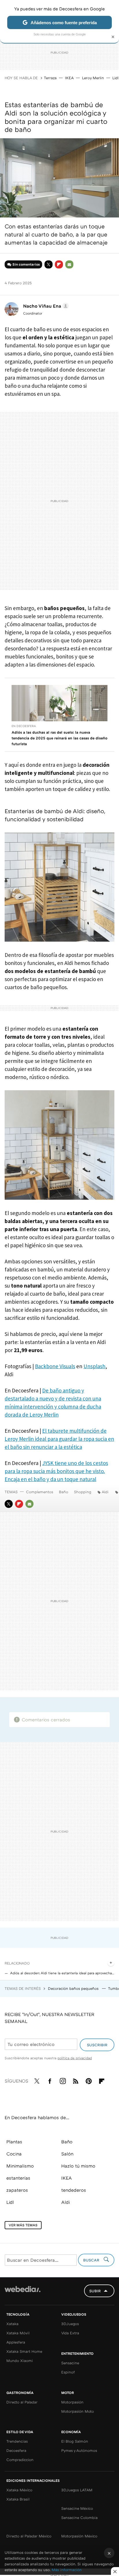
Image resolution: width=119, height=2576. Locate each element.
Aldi (105, 1492)
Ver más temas (23, 2225)
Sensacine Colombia (79, 2518)
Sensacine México (77, 2508)
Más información (67, 2570)
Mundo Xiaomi (20, 2361)
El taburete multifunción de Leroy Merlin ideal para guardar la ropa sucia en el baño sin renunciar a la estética (59, 1439)
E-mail (69, 264)
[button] (45, 306)
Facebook (50, 2080)
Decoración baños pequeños (74, 1988)
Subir (95, 2291)
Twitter (49, 264)
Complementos (40, 1492)
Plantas (14, 2142)
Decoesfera (16, 2450)
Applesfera (16, 2342)
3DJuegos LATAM (77, 2490)
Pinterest (89, 2080)
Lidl (115, 78)
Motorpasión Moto (78, 2411)
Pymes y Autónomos (79, 2450)
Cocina (14, 2154)
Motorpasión (72, 2402)
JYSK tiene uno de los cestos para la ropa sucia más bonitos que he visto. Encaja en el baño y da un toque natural (56, 1471)
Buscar (92, 2260)
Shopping (83, 1492)
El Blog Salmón (75, 2441)
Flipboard (59, 264)
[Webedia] (23, 2293)
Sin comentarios (26, 264)
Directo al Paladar (22, 2402)
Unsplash (94, 1366)
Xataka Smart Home (24, 2351)
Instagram (63, 2080)
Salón (67, 2154)
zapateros (17, 2190)
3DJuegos (70, 2324)
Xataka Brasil (18, 2499)
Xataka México (19, 2490)
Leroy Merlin (93, 78)
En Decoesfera (24, 726)
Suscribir (97, 2045)
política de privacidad (75, 2058)
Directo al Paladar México (29, 2536)
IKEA (69, 78)
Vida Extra (70, 2333)
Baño (64, 1492)
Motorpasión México (79, 2536)
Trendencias (17, 2441)
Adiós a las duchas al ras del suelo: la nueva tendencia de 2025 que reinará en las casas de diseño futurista (59, 738)
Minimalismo (20, 2166)
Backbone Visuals (55, 1366)
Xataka (12, 2324)
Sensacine (70, 2363)
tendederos (74, 2190)
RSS (76, 2080)
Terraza (50, 78)
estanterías (18, 2178)
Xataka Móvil (18, 2333)
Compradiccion (20, 2460)
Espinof (68, 2372)
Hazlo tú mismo (78, 2166)
